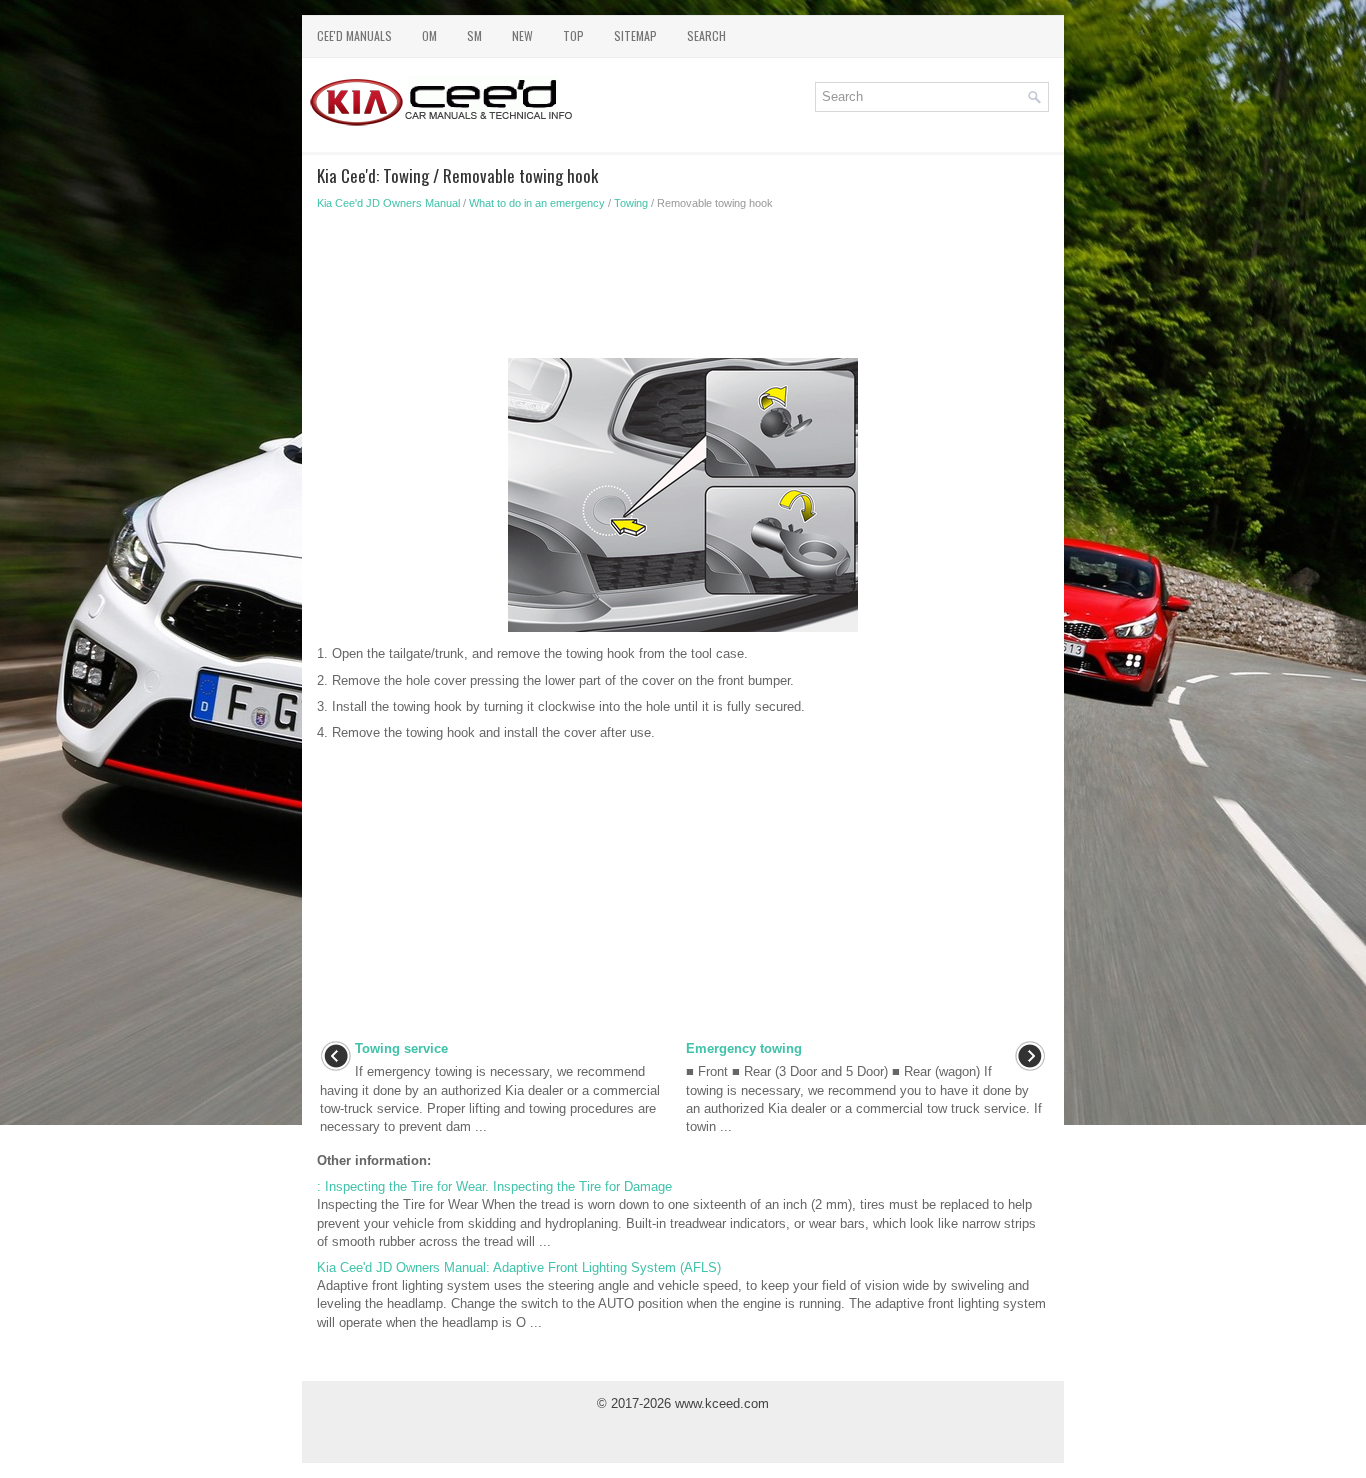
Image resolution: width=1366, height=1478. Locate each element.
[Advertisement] (683, 290)
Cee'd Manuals (354, 35)
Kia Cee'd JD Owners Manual (388, 203)
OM (429, 35)
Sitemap (635, 35)
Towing (631, 203)
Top (573, 35)
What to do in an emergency (537, 203)
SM (474, 35)
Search (706, 35)
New (522, 35)
